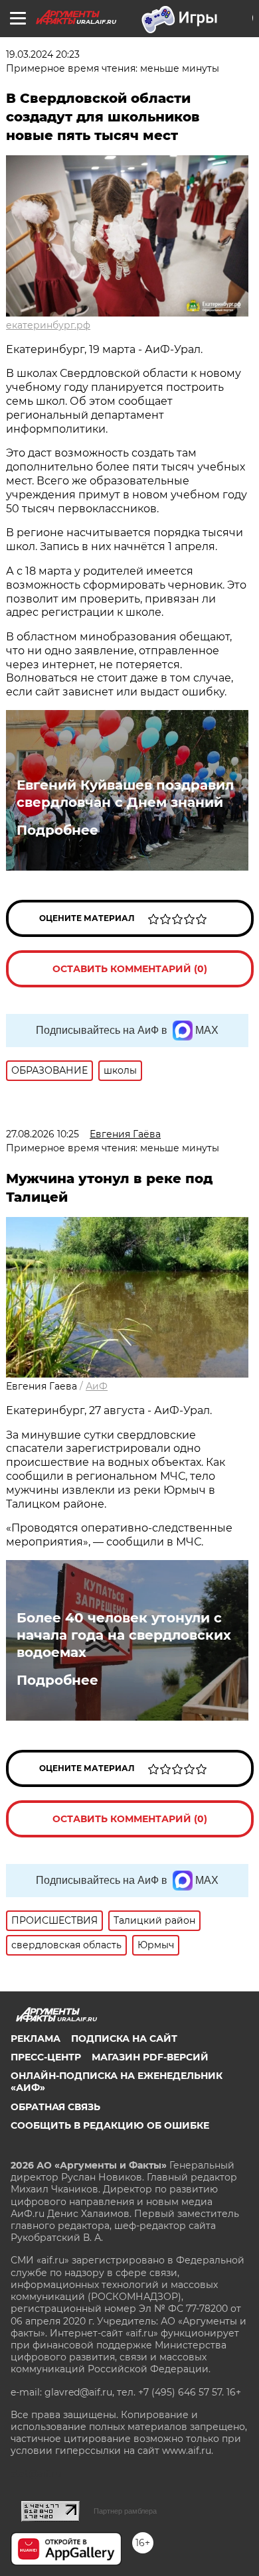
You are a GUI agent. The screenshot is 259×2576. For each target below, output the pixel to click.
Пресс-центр (46, 2057)
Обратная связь (55, 2107)
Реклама (36, 2039)
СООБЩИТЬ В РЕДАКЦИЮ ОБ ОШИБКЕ (110, 2125)
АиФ (97, 1386)
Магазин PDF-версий (150, 2057)
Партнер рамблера (125, 2511)
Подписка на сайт (124, 2039)
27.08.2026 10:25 (43, 1134)
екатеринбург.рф (48, 325)
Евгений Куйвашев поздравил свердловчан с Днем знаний (125, 794)
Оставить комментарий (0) (130, 969)
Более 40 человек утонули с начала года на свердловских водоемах (124, 1635)
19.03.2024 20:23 (43, 54)
